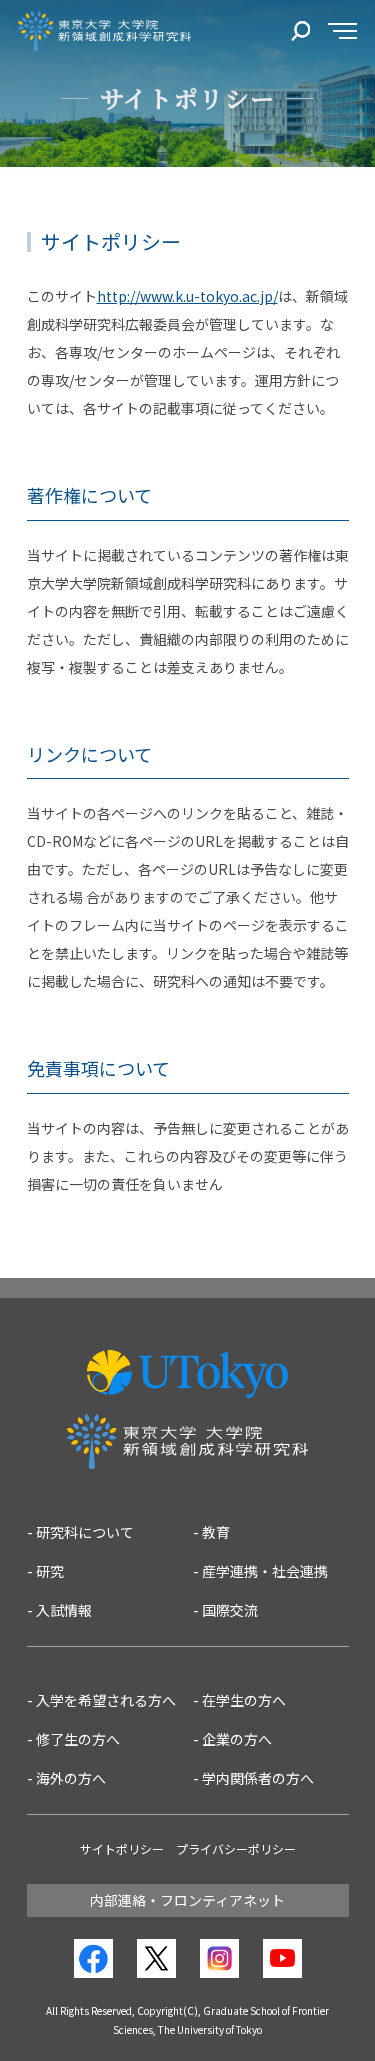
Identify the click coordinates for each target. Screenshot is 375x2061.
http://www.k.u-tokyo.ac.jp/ (187, 296)
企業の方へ (237, 1739)
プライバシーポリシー (236, 1848)
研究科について (85, 1532)
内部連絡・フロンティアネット (187, 1900)
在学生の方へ (244, 1700)
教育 (216, 1532)
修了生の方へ (78, 1739)
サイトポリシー (122, 1848)
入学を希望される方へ (106, 1700)
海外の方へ (71, 1778)
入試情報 (64, 1610)
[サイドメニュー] (342, 31)
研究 (50, 1571)
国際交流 (230, 1610)
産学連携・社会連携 (265, 1571)
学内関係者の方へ (258, 1778)
